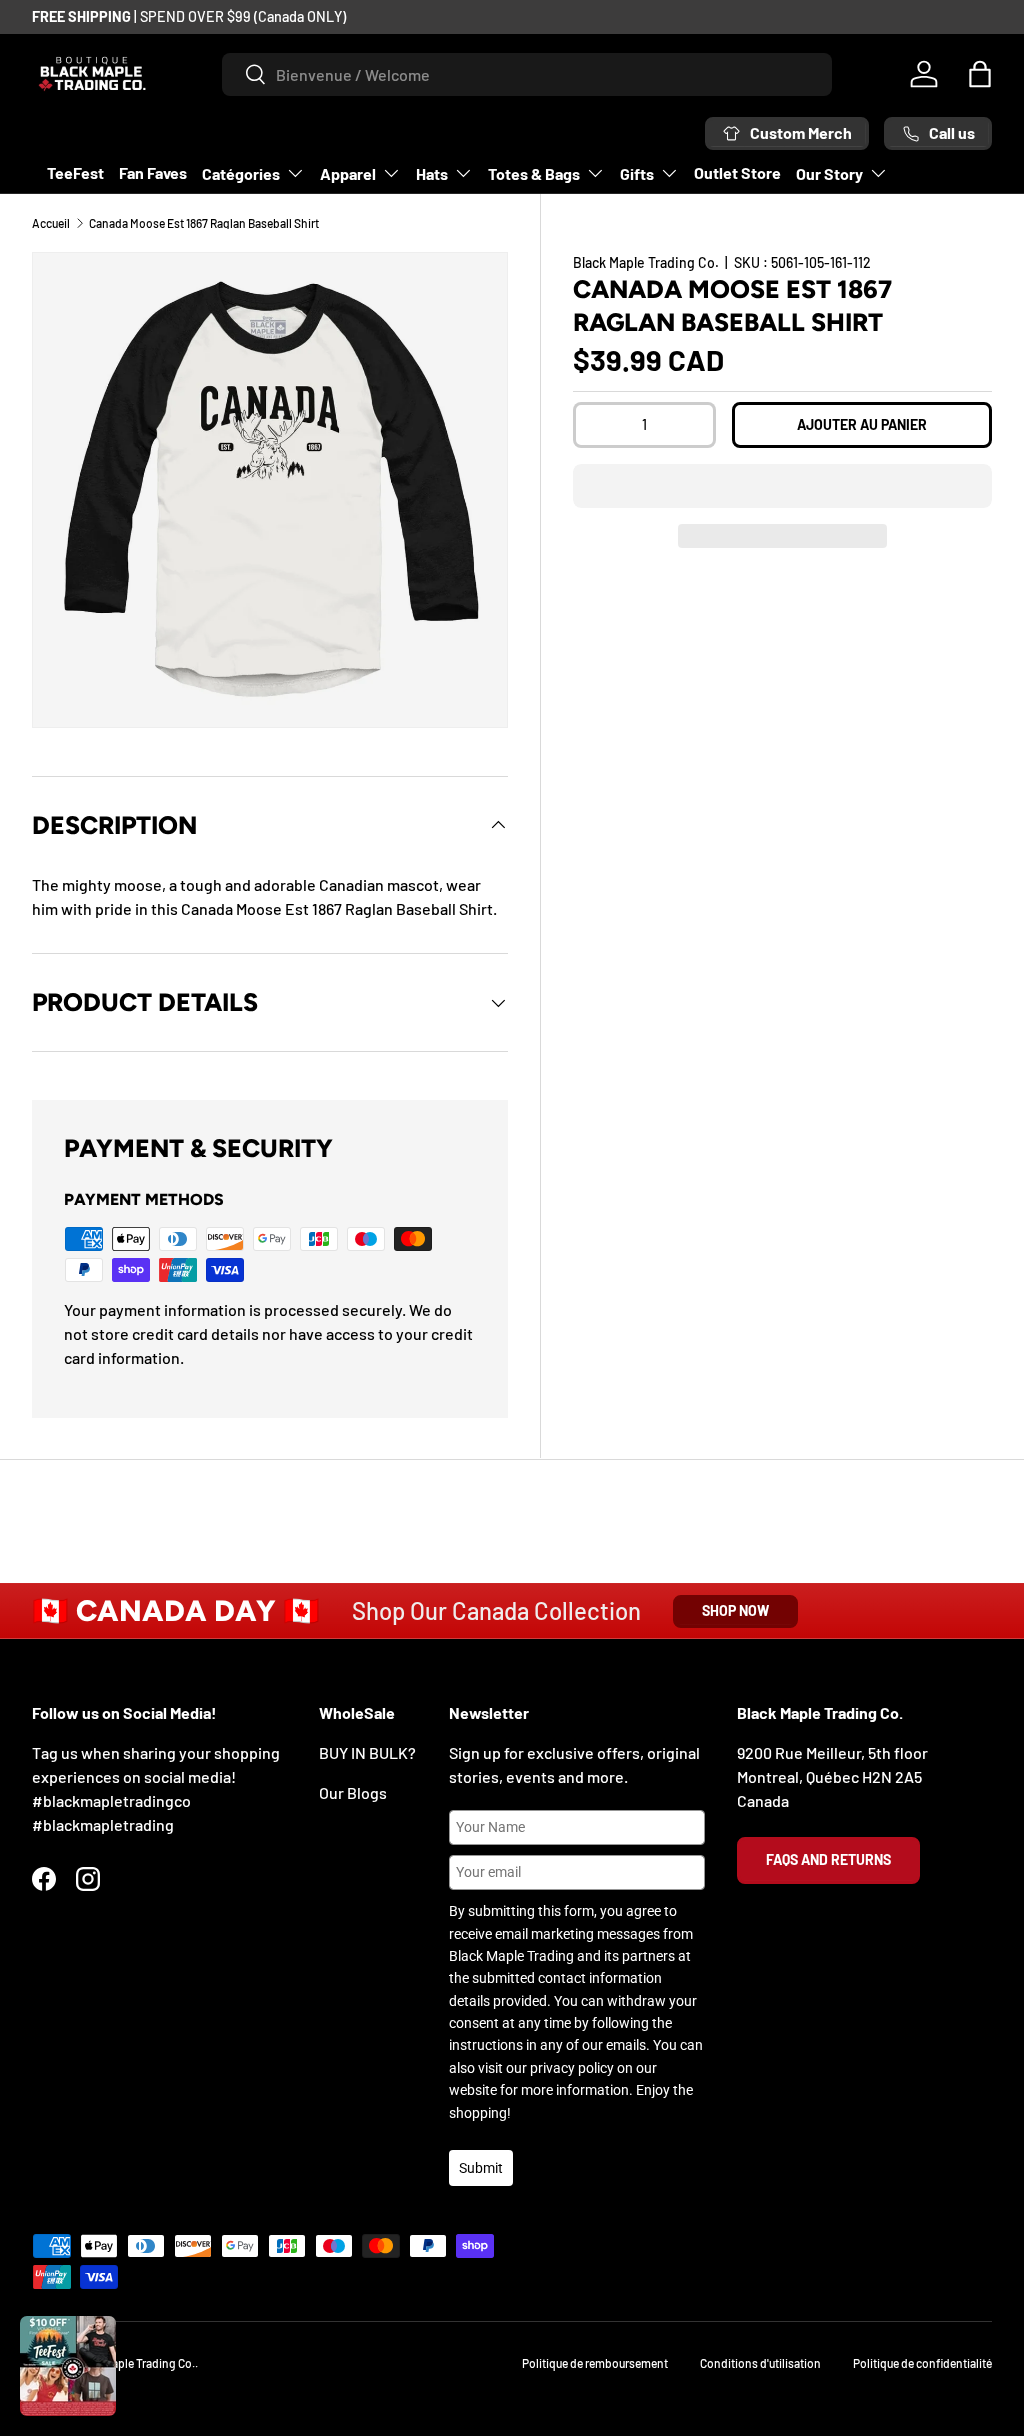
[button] (782, 486)
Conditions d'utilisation (760, 2363)
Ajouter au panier (862, 424)
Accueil (51, 223)
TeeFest (75, 172)
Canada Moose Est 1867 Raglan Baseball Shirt (204, 223)
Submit (481, 2168)
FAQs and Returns (828, 1859)
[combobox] (527, 74)
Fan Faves (153, 172)
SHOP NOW (735, 1610)
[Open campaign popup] (68, 2366)
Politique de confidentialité (922, 2363)
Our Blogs (353, 1792)
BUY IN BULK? (367, 1752)
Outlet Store (737, 172)
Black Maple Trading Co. (646, 262)
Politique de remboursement (595, 2363)
